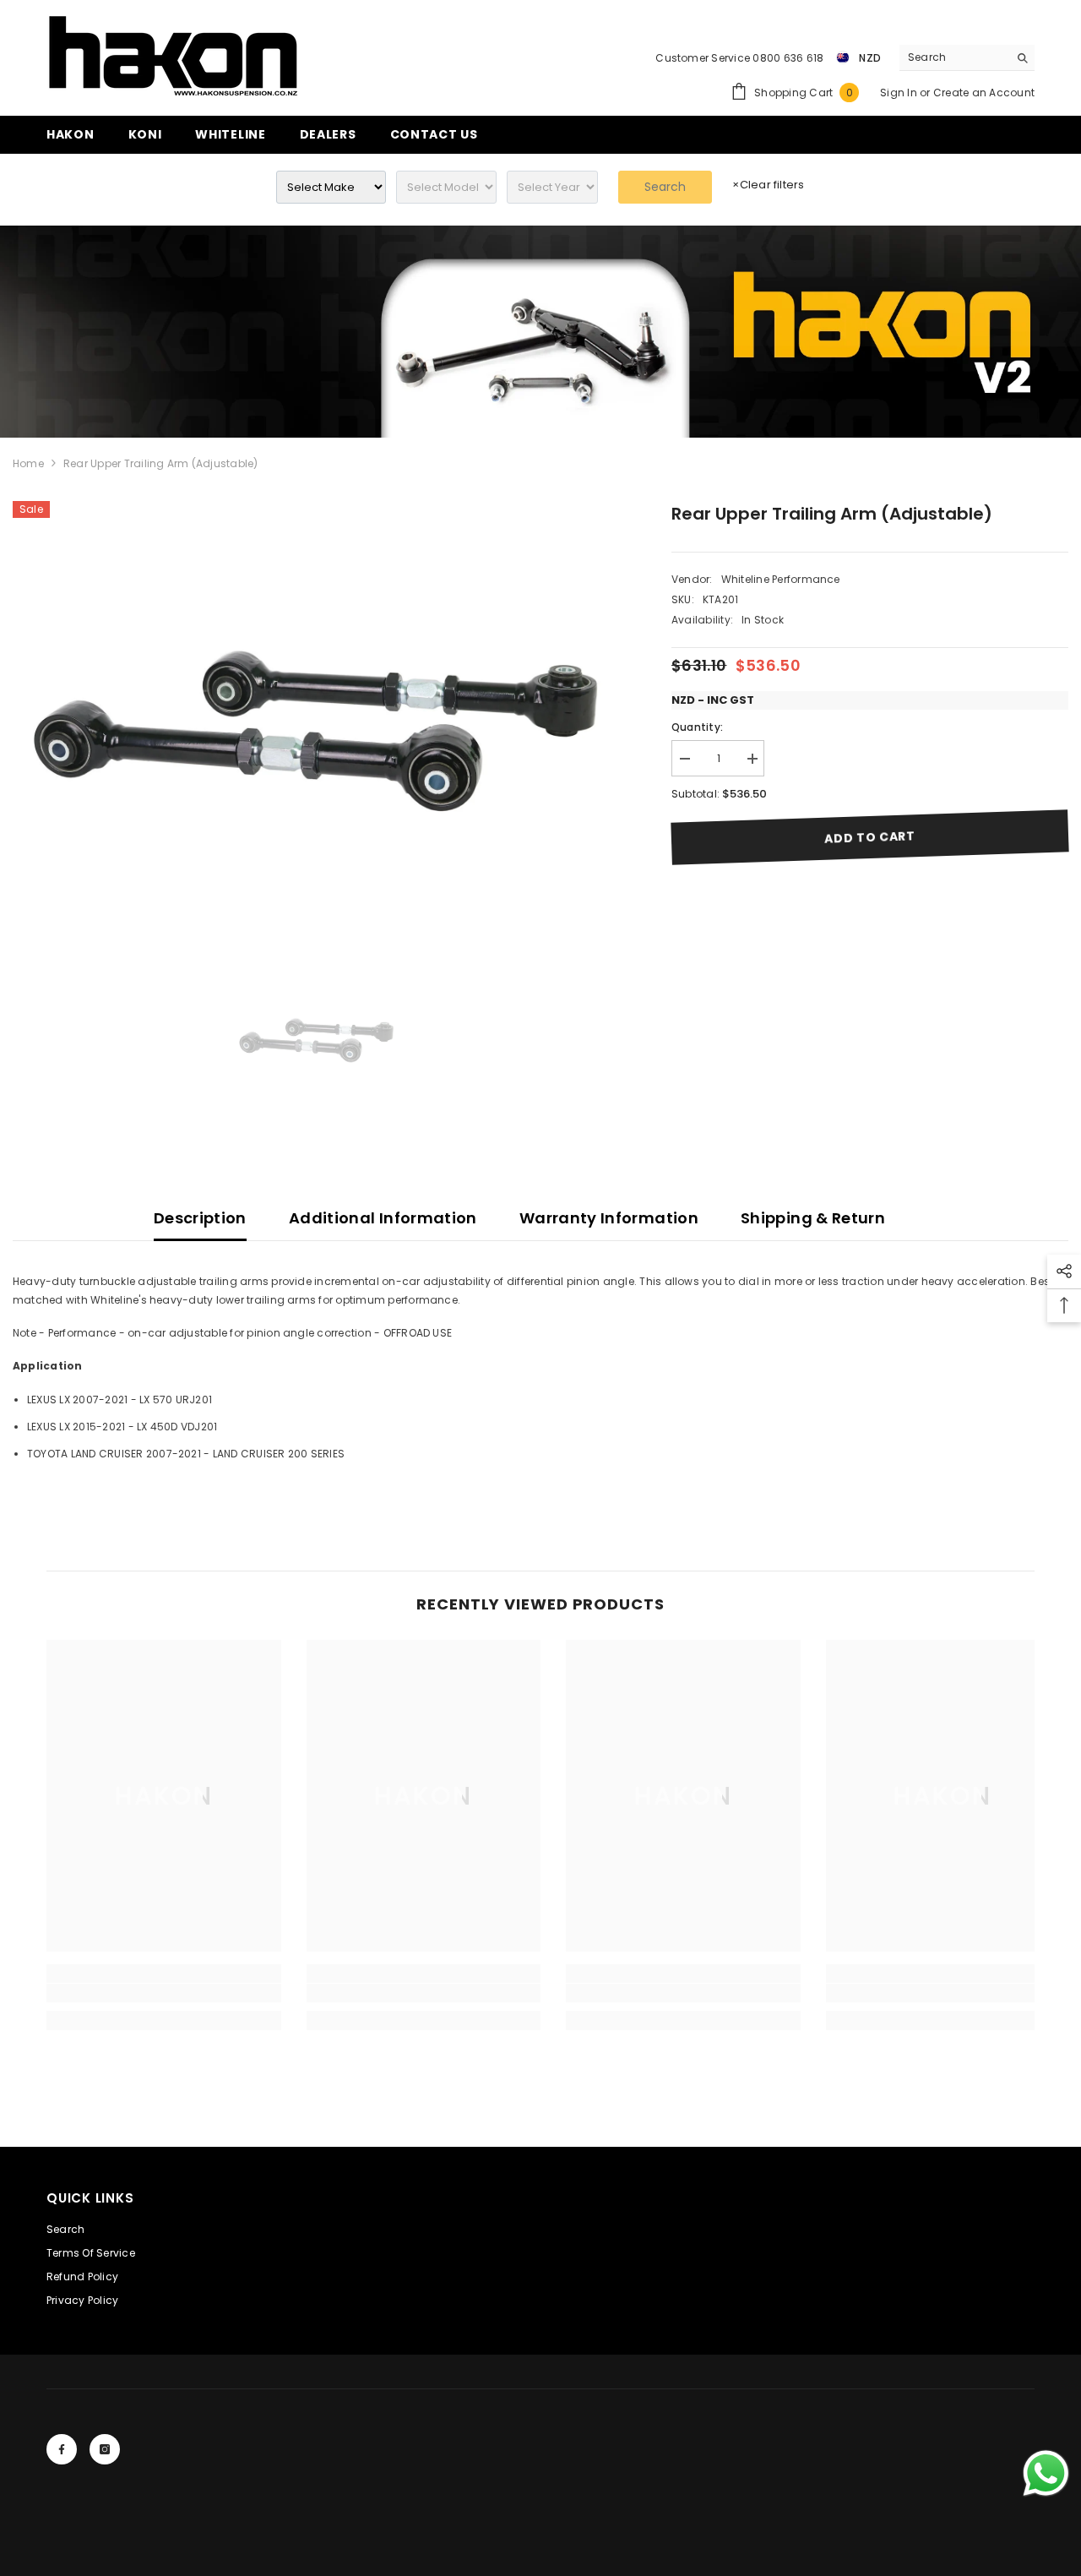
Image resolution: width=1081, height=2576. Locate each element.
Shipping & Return (813, 1218)
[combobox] (954, 57)
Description (200, 1218)
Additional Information (383, 1218)
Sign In (900, 93)
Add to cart (870, 837)
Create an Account (984, 93)
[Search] (967, 58)
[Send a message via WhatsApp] (1046, 2473)
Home (28, 463)
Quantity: (697, 727)
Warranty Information (609, 1218)
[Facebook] (62, 2449)
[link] (540, 332)
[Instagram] (105, 2449)
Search (665, 187)
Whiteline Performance (781, 579)
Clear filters (768, 185)
